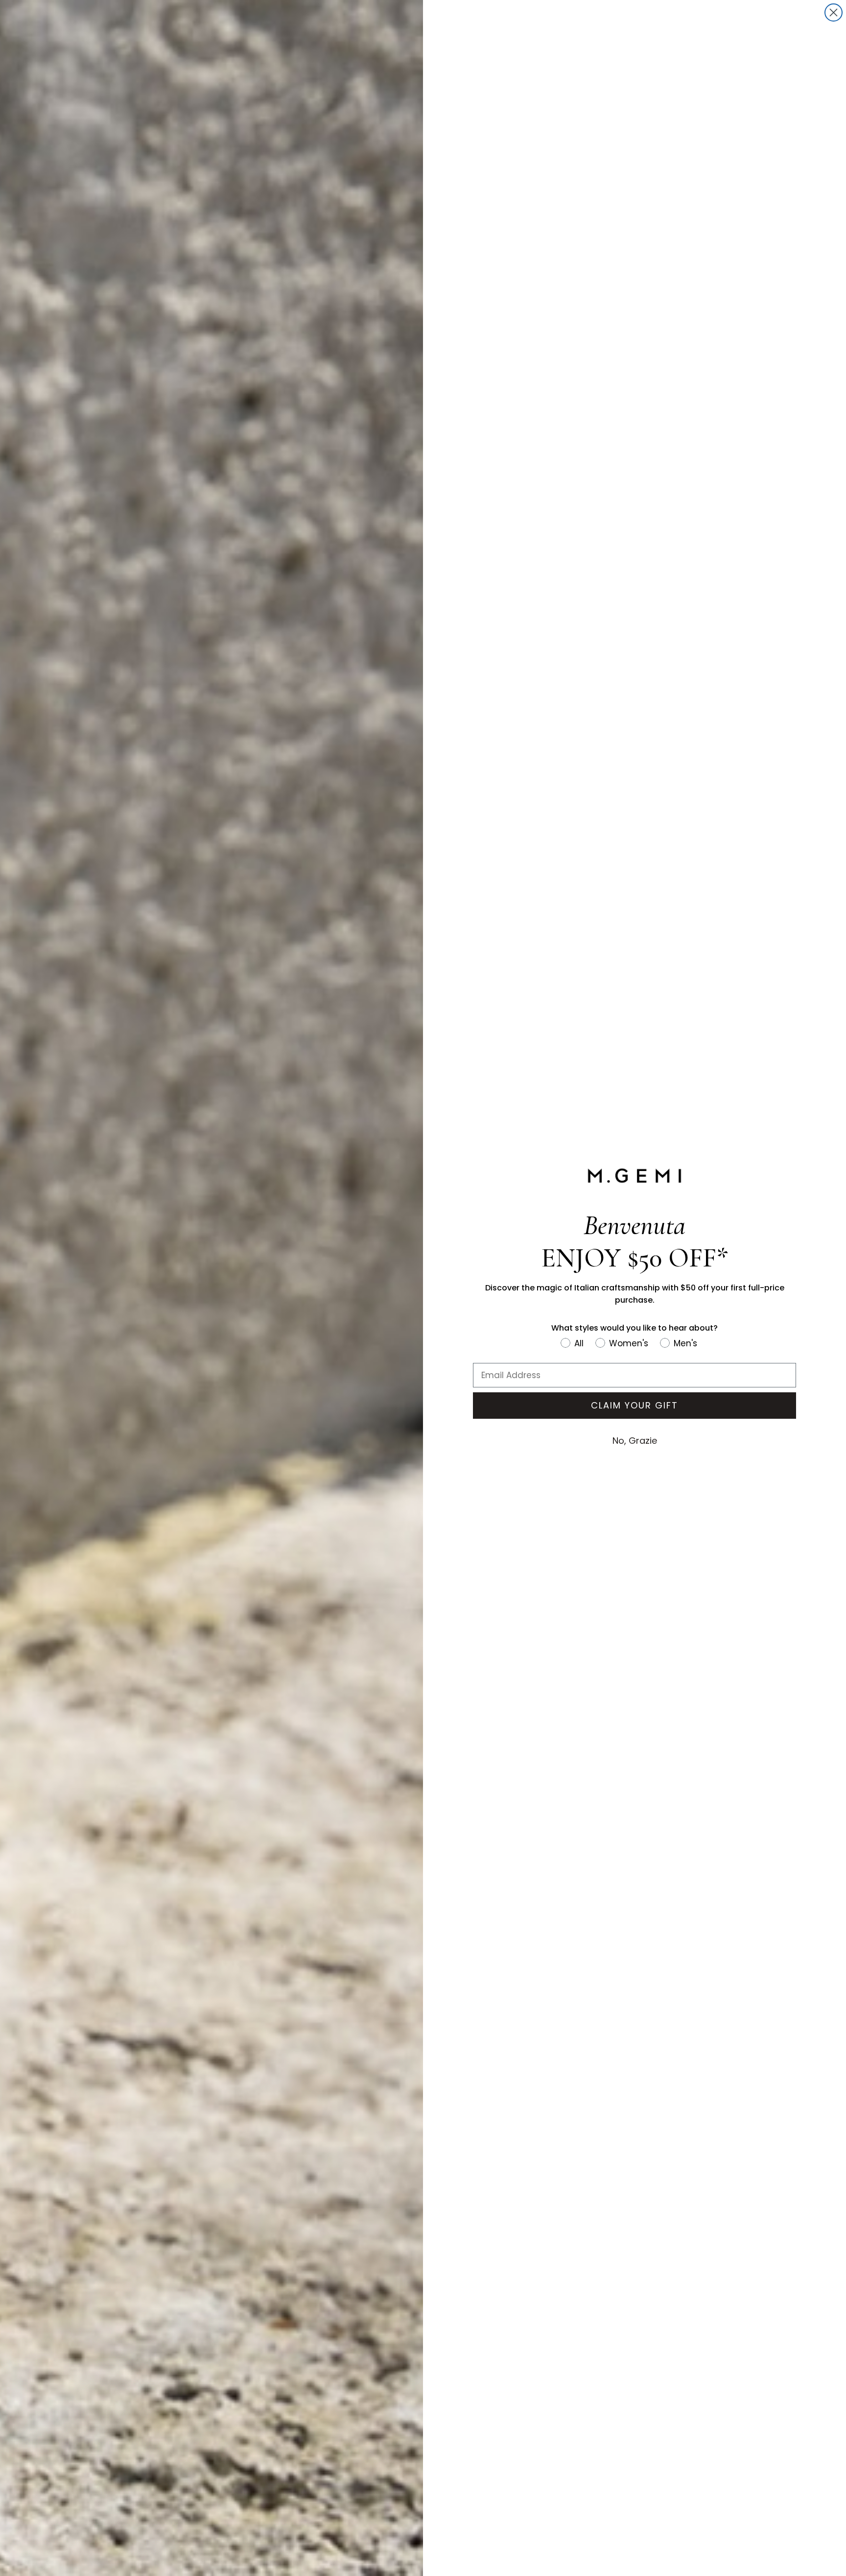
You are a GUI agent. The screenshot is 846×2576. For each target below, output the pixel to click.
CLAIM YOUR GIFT (634, 1405)
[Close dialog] (834, 12)
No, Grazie (635, 1441)
